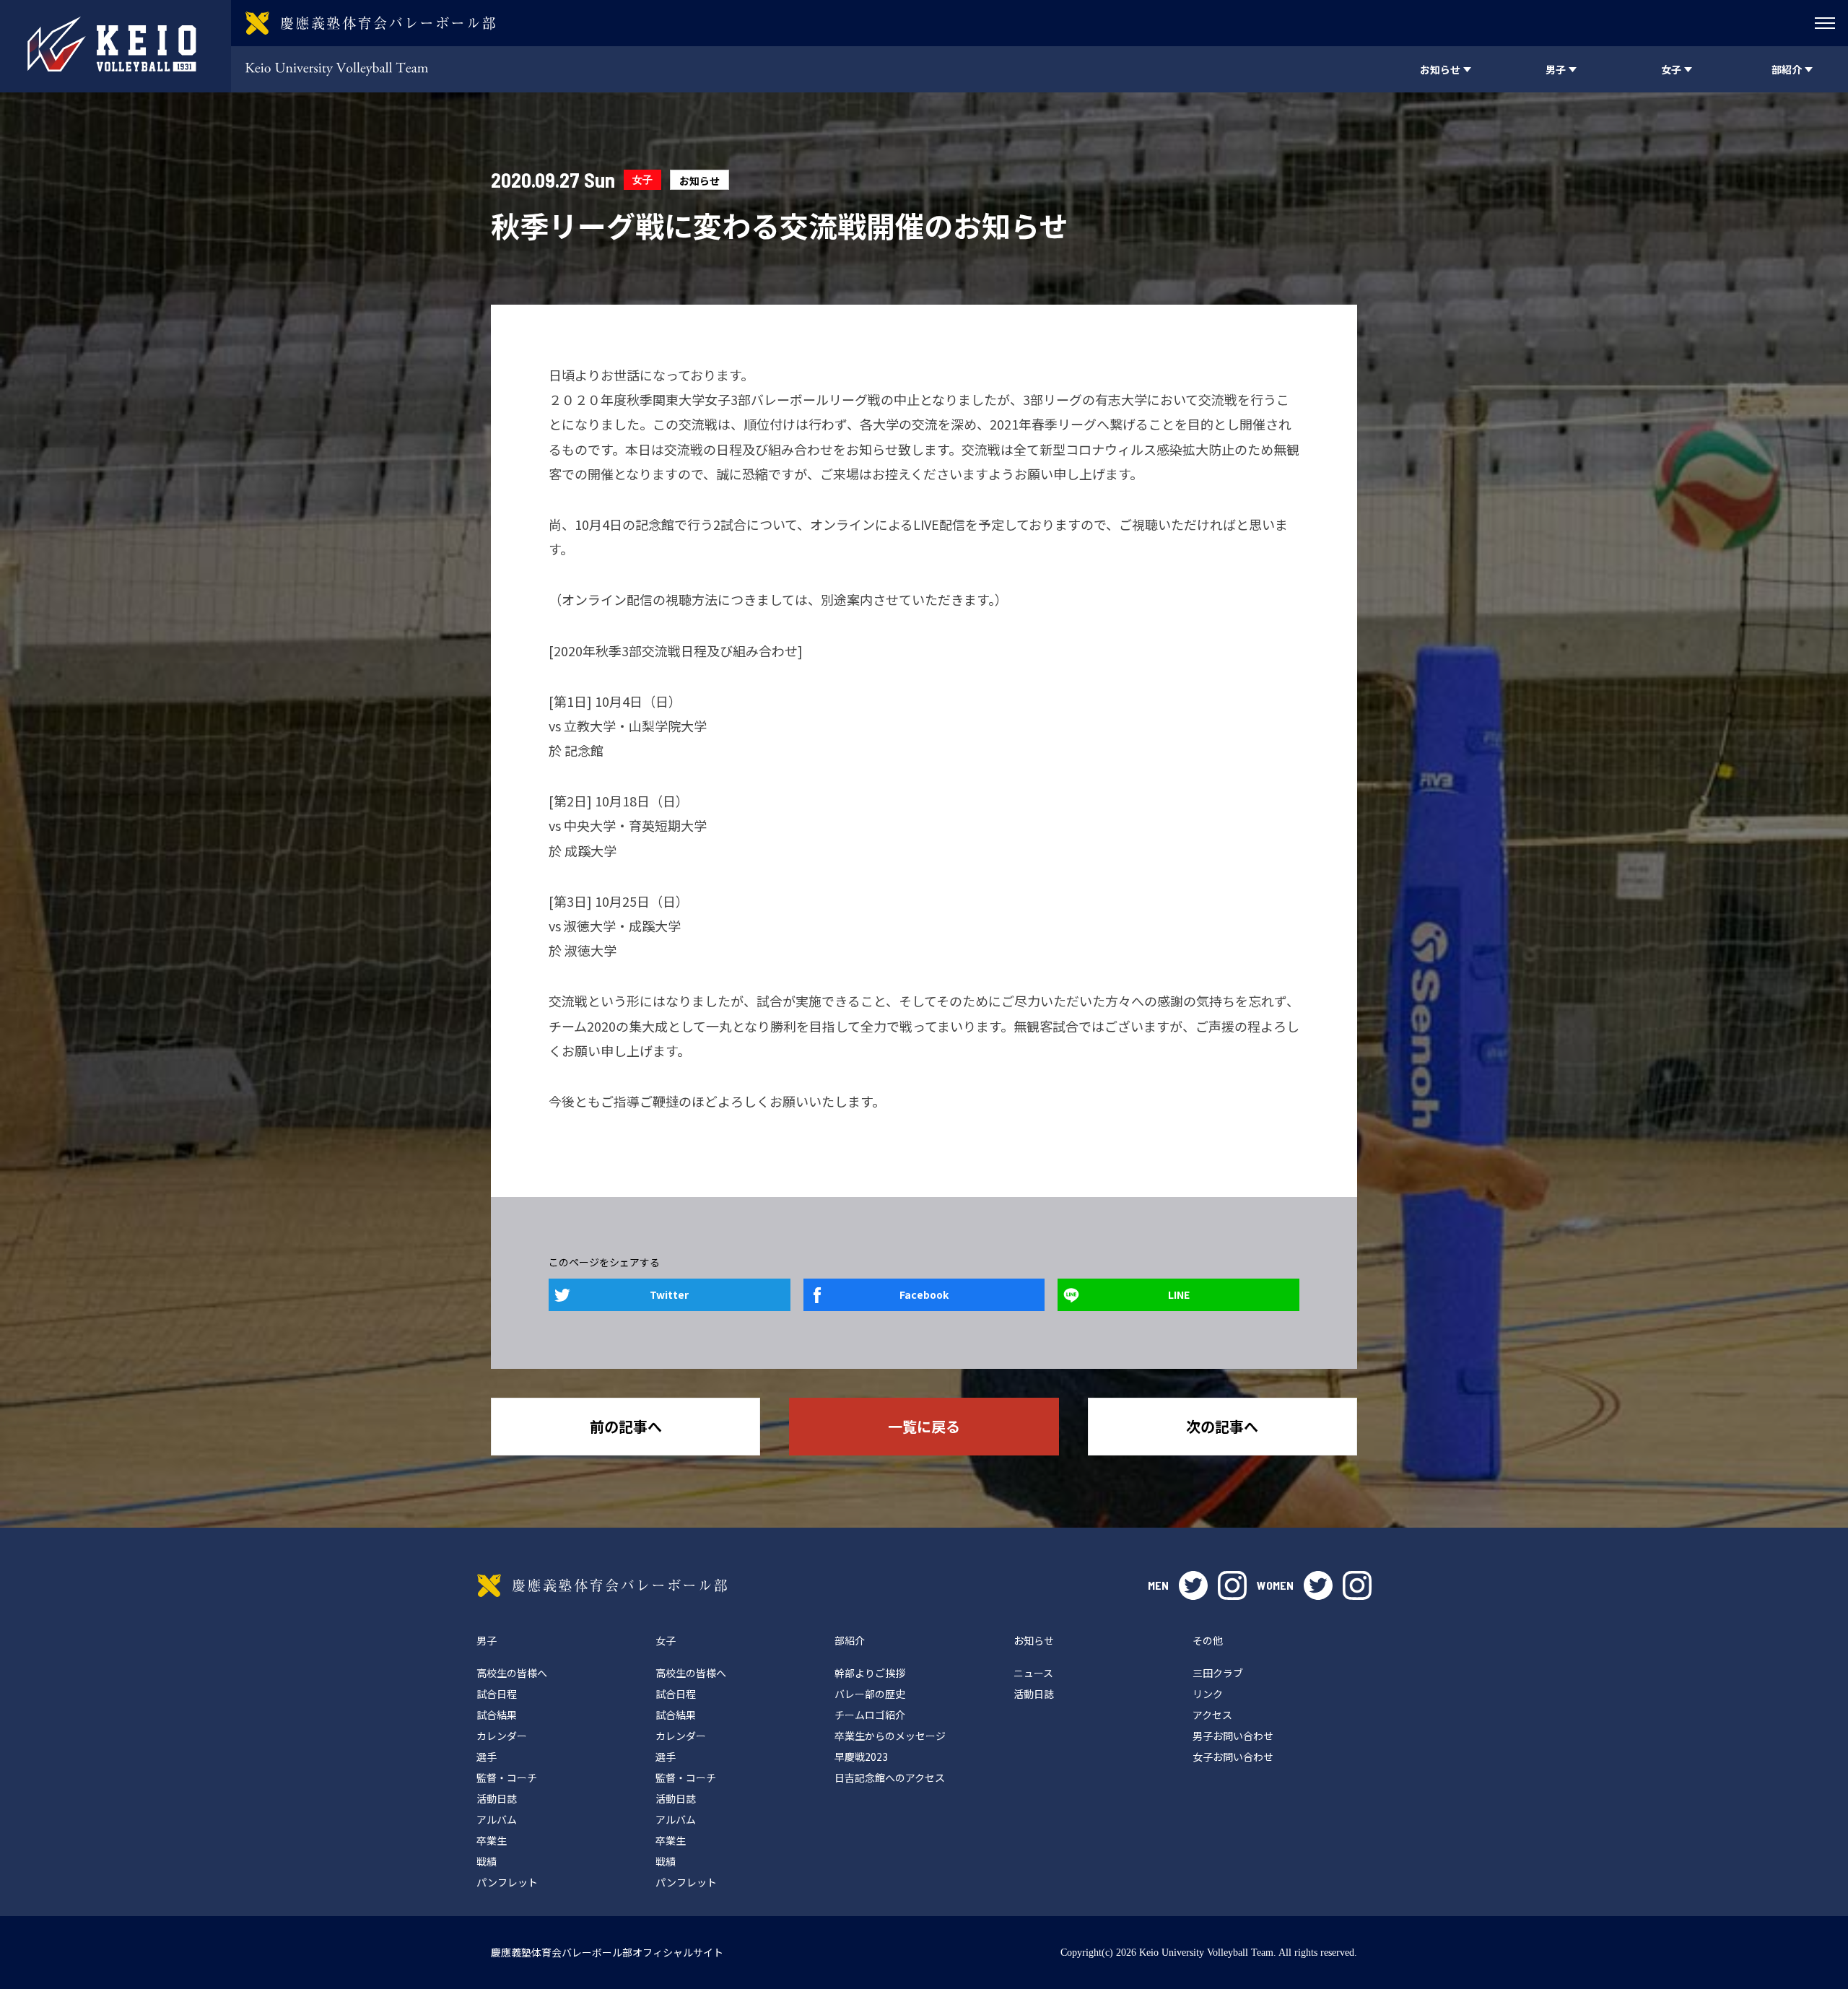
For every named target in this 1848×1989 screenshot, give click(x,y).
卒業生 (492, 1840)
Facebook (924, 1294)
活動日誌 (497, 1798)
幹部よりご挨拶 (870, 1673)
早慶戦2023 (861, 1757)
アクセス (1212, 1715)
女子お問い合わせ (1233, 1757)
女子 (642, 179)
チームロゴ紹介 (870, 1715)
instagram (1232, 1585)
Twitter (669, 1294)
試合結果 (497, 1715)
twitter (1193, 1585)
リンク (1208, 1694)
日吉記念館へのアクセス (890, 1777)
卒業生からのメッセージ (890, 1736)
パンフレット (507, 1882)
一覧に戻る (924, 1426)
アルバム (497, 1819)
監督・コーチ (507, 1777)
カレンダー (502, 1736)
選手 (487, 1757)
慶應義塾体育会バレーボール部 (602, 1585)
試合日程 (497, 1694)
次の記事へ (1222, 1426)
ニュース (1033, 1673)
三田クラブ (1218, 1673)
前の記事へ (626, 1426)
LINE (1179, 1294)
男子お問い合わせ (1233, 1736)
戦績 (487, 1861)
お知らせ (699, 180)
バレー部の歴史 (870, 1694)
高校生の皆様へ (512, 1673)
